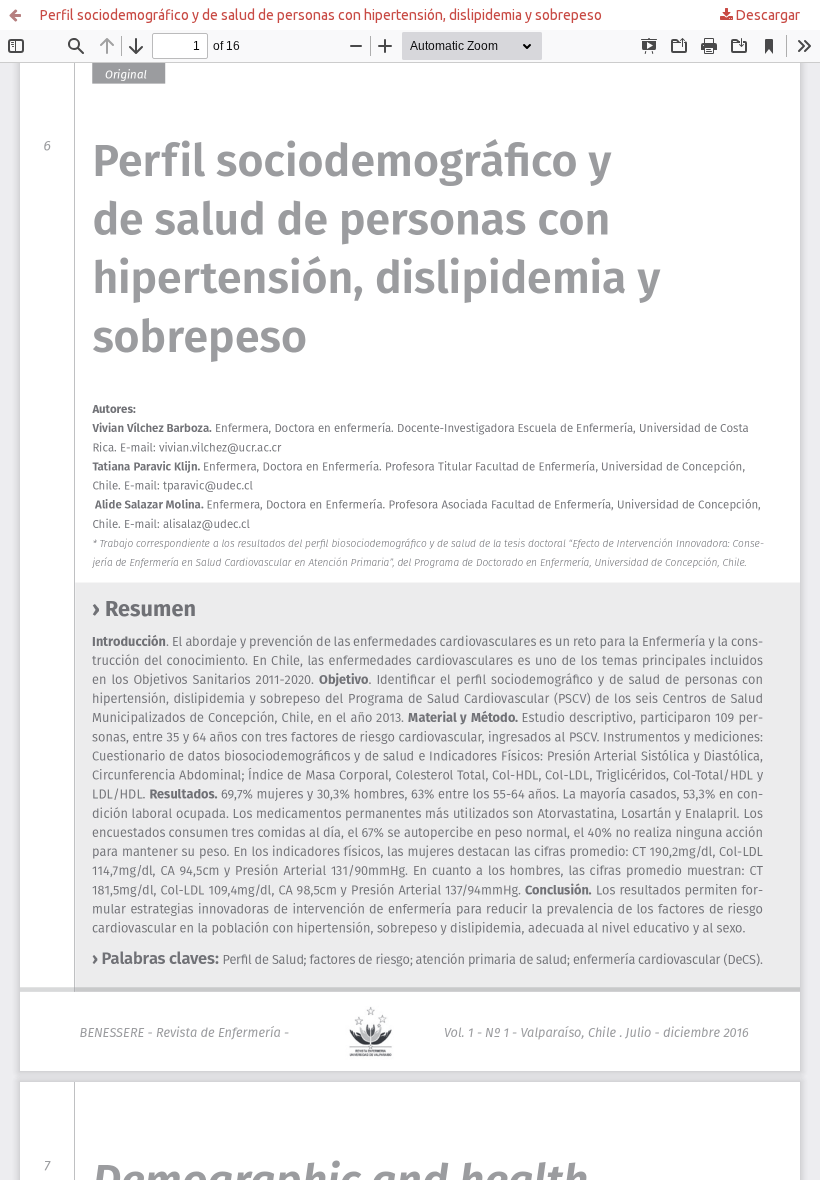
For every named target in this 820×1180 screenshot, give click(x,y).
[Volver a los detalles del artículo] (15, 15)
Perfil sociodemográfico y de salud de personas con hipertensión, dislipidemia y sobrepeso (321, 15)
